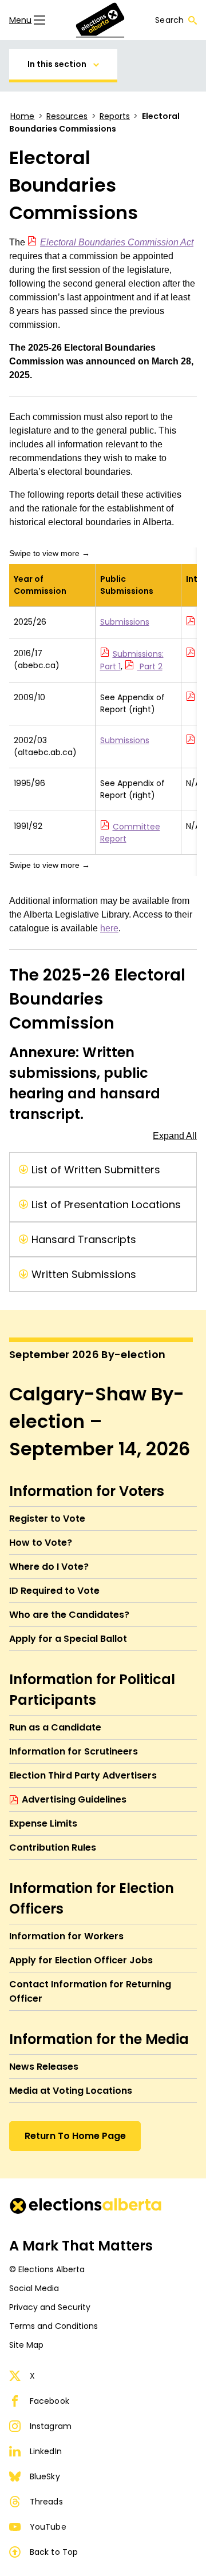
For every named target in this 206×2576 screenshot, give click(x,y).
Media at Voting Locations (71, 2091)
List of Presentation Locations (106, 1204)
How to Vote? (41, 1543)
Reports (115, 116)
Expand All (175, 1136)
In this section (57, 64)
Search (169, 20)
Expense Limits (43, 1823)
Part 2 (150, 666)
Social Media (34, 2288)
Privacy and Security (50, 2307)
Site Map (26, 2345)
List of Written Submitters (96, 1170)
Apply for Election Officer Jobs (81, 1960)
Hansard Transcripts (84, 1239)
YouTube (48, 2527)
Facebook (49, 2401)
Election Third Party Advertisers (83, 1775)
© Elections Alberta (47, 2269)
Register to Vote (47, 1519)
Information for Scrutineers (74, 1751)
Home (22, 116)
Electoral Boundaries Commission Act (117, 242)
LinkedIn (46, 2451)
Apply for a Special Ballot (68, 1639)
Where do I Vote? (49, 1567)
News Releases (44, 2067)
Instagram (51, 2426)
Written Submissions (84, 1274)
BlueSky (45, 2476)
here (109, 928)
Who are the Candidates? (69, 1615)
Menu (20, 20)
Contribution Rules (53, 1847)
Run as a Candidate (55, 1727)
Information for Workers (66, 1936)
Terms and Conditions (54, 2326)
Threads (46, 2502)
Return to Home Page (75, 2136)
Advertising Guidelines (74, 1799)
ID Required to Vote (54, 1591)
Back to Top (54, 2552)
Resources (67, 116)
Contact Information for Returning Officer (90, 1991)
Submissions (125, 622)
